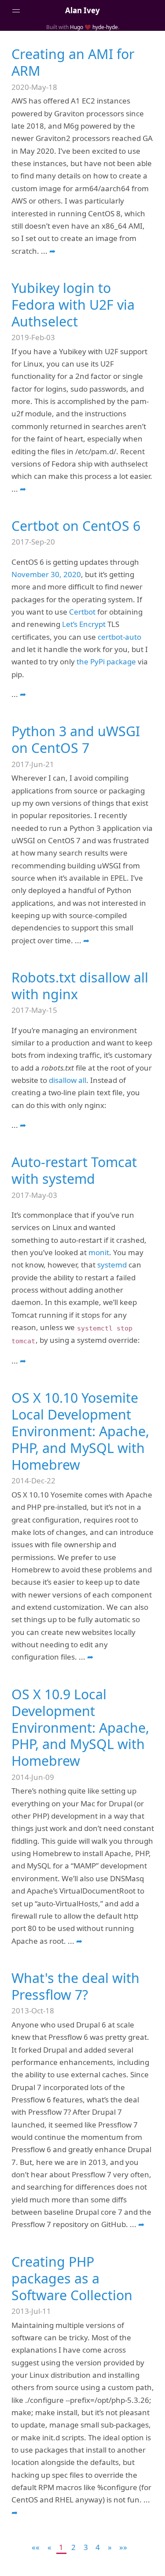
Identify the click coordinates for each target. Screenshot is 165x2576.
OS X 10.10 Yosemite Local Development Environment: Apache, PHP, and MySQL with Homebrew (80, 1431)
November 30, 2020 (46, 574)
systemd (112, 1265)
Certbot (82, 612)
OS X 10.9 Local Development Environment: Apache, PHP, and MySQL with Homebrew (80, 1728)
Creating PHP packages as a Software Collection (72, 2278)
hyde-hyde (105, 27)
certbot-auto (119, 637)
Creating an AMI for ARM (73, 62)
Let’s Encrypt (84, 624)
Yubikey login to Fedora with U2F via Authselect (73, 305)
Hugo (77, 27)
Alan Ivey (82, 10)
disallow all (68, 1080)
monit (99, 1252)
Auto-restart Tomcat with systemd (74, 1170)
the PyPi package (106, 662)
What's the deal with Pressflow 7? (75, 1986)
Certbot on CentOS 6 (76, 526)
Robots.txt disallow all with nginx (80, 986)
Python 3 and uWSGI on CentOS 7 (76, 739)
